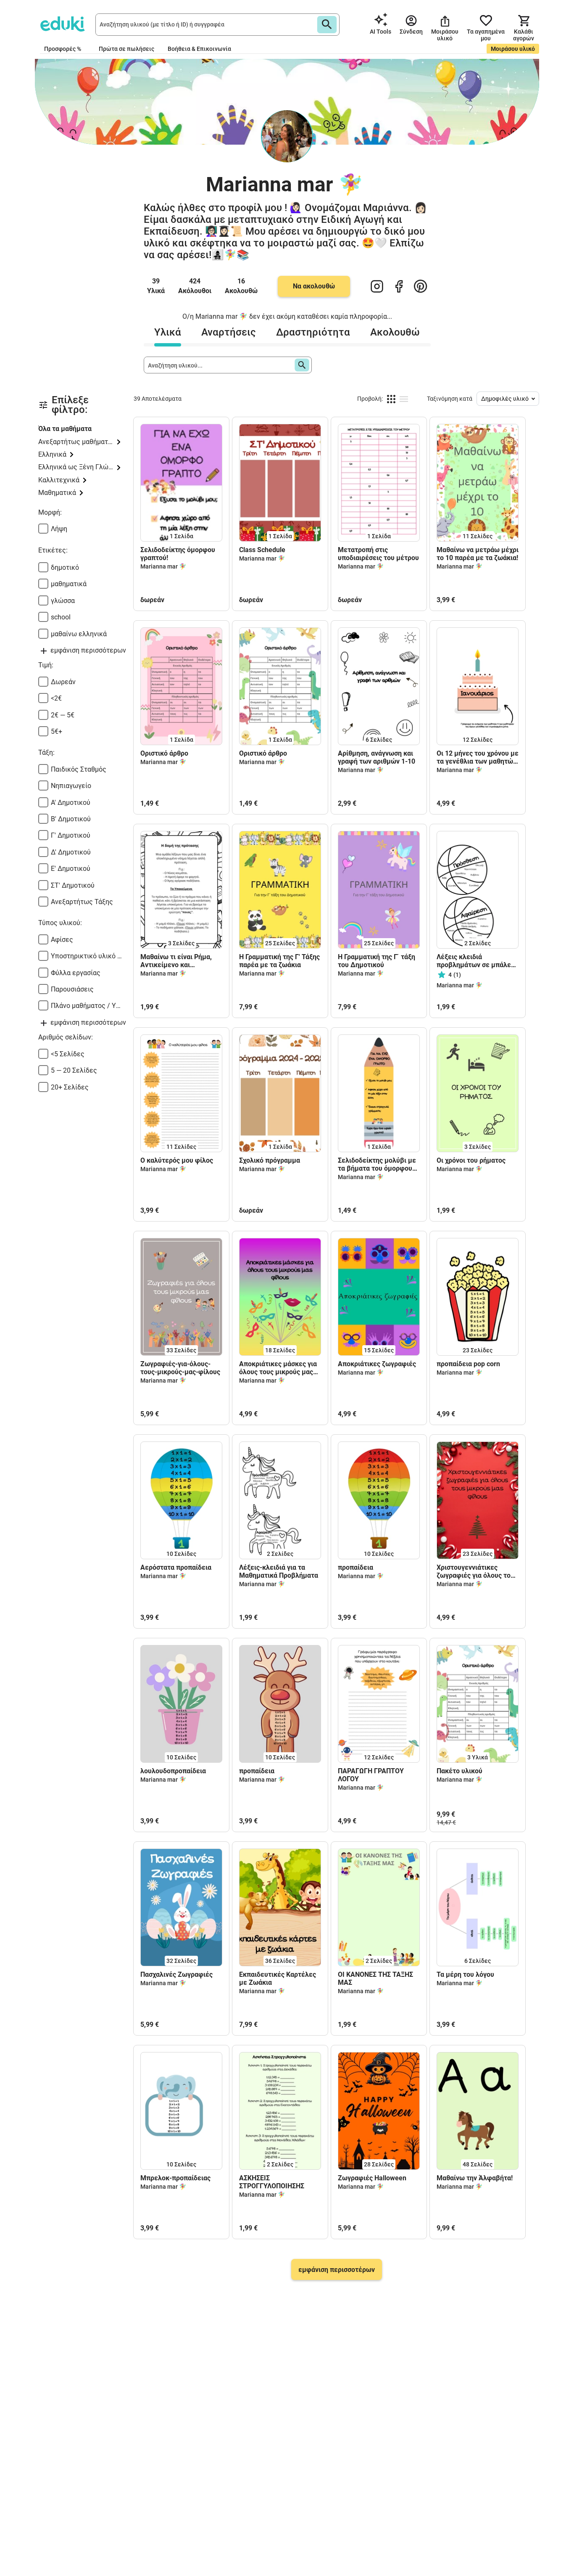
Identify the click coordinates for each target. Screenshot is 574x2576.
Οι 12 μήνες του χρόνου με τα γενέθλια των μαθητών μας (478, 757)
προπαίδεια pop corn (468, 1364)
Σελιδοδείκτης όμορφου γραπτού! (178, 554)
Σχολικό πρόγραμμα (270, 1160)
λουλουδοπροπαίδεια (173, 1771)
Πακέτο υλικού (459, 1771)
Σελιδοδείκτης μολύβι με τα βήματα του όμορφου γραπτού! (377, 1164)
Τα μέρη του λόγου (465, 1974)
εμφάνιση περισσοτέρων (337, 2270)
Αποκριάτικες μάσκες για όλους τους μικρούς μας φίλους (278, 1368)
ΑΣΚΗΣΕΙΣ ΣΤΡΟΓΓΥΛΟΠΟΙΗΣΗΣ (272, 2182)
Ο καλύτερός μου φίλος (177, 1160)
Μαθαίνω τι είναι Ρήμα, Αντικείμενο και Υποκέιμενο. (176, 961)
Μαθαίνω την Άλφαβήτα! (475, 2178)
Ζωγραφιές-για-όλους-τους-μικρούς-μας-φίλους (180, 1368)
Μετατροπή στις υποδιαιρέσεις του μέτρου (378, 554)
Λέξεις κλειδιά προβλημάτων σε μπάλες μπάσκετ (475, 961)
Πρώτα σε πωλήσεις (126, 49)
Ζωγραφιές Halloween (372, 2178)
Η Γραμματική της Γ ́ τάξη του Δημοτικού (377, 961)
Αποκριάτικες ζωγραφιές (377, 1364)
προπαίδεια (355, 1567)
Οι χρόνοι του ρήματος (471, 1160)
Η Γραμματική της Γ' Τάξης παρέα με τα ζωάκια (279, 961)
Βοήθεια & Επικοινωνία (199, 49)
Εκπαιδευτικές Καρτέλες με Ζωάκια (278, 1978)
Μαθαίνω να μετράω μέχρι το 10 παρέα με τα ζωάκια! (478, 554)
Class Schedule (262, 550)
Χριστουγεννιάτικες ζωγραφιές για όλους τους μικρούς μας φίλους (477, 1571)
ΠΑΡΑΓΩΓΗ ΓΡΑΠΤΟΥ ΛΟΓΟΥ (371, 1775)
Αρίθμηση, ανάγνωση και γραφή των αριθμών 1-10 (377, 757)
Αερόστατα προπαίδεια (176, 1567)
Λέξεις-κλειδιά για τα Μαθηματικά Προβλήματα (279, 1571)
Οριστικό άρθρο (164, 753)
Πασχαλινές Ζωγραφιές (176, 1974)
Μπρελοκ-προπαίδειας (175, 2178)
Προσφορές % (63, 49)
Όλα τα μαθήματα (65, 429)
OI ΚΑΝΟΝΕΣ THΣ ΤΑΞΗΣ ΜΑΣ (375, 1978)
